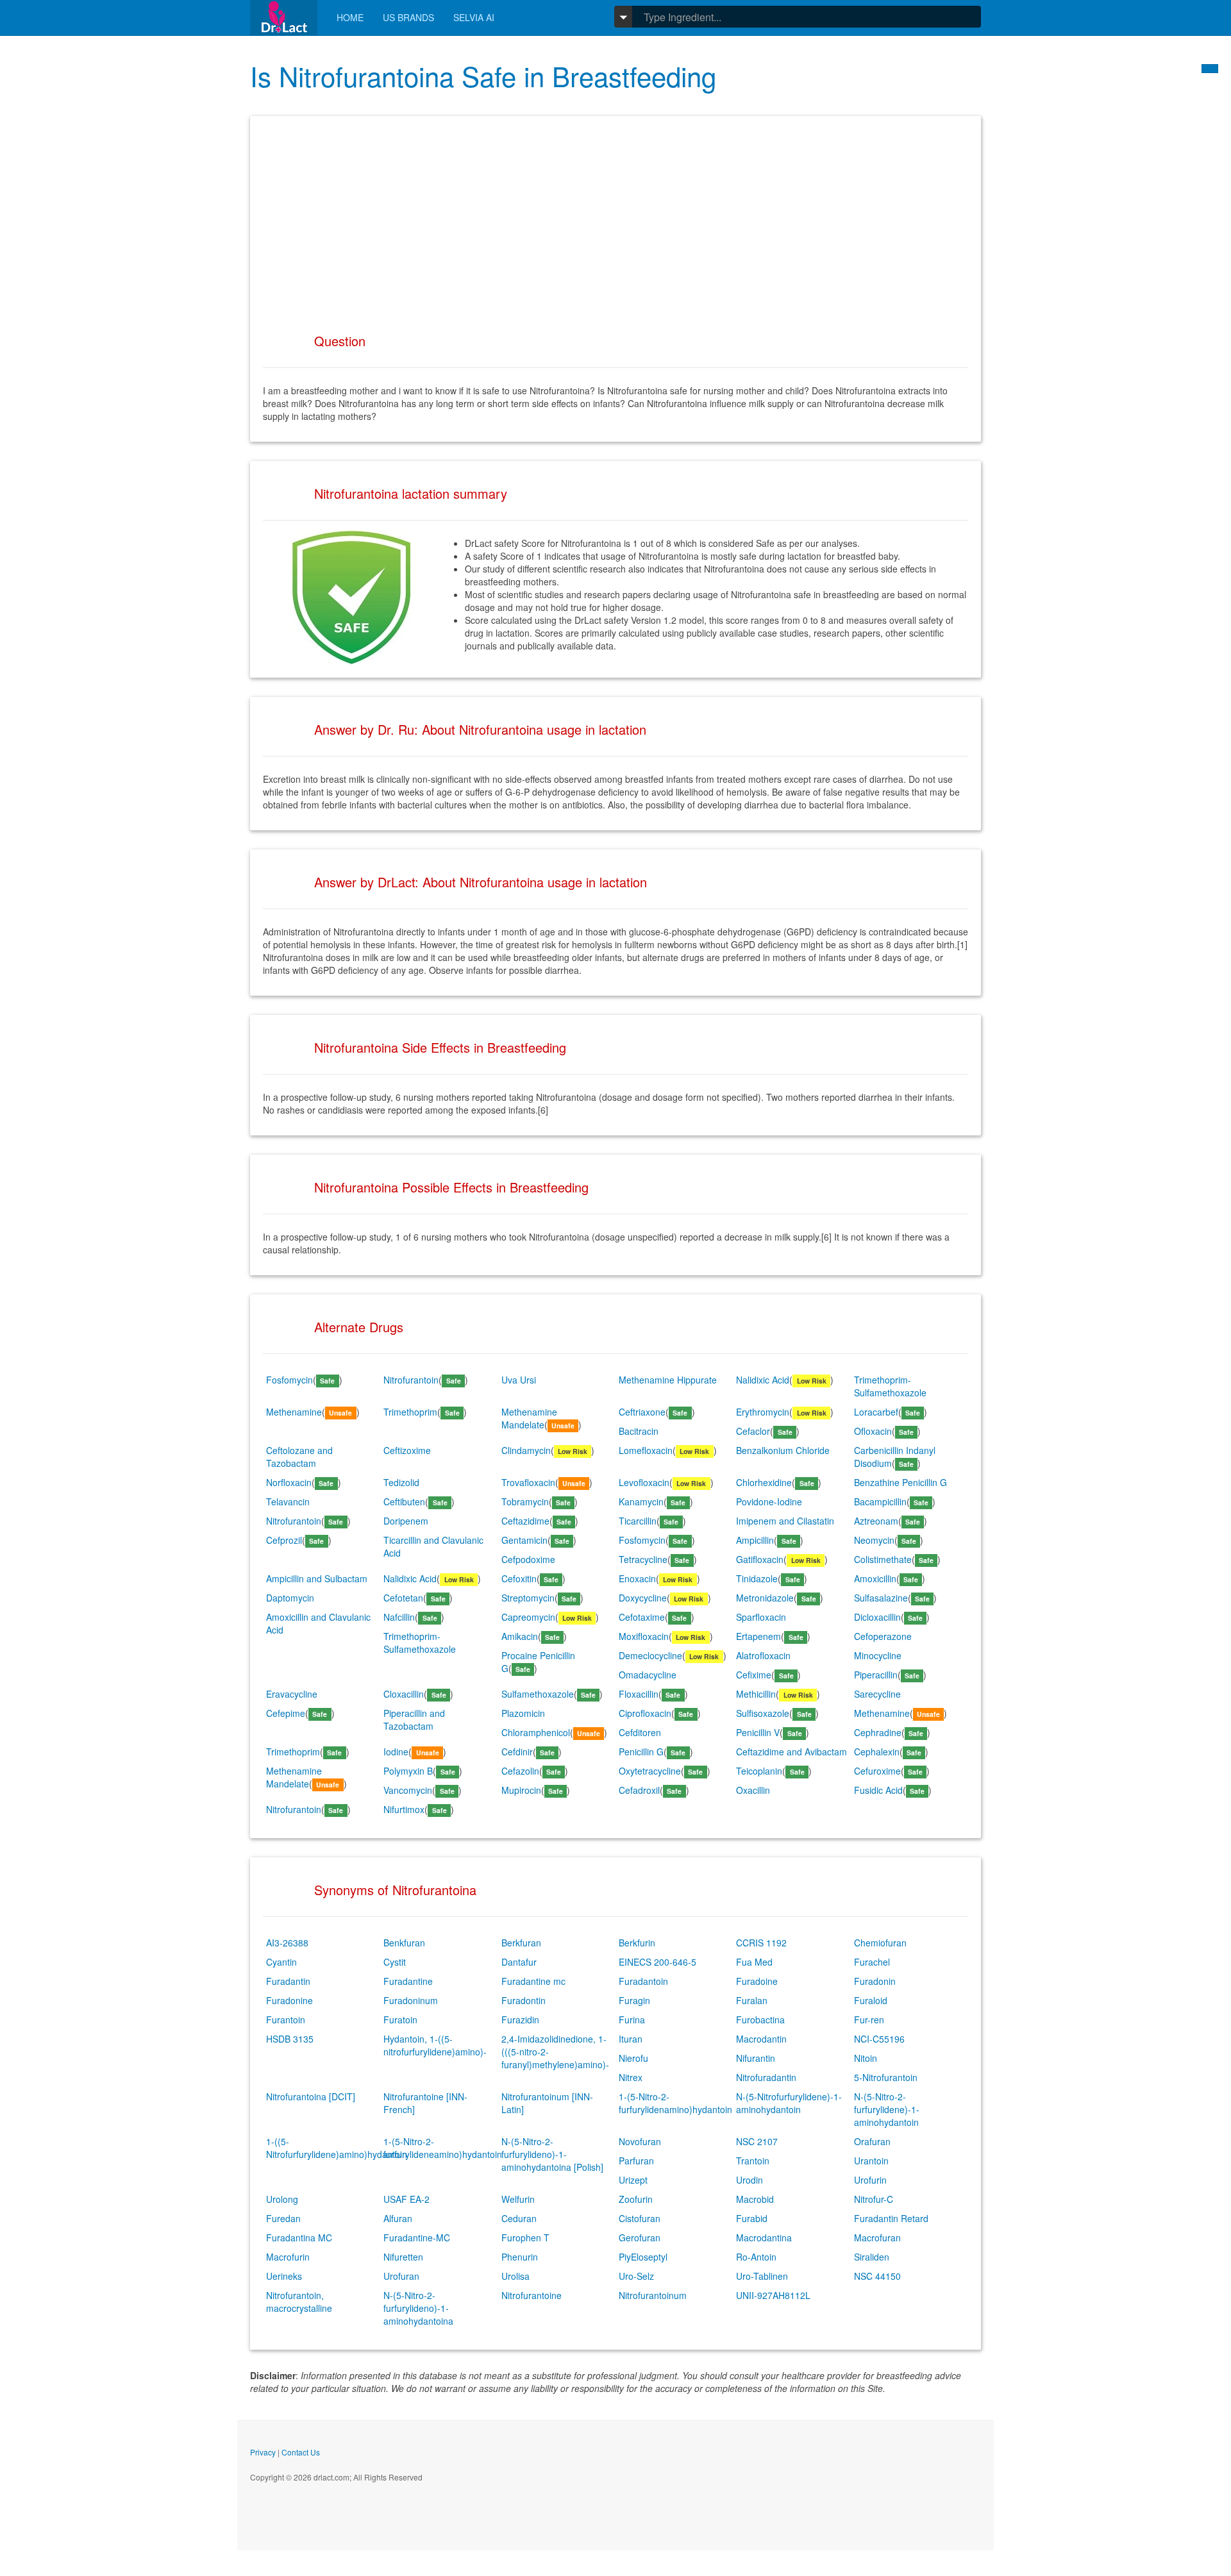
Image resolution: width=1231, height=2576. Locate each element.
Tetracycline (643, 1559)
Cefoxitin (519, 1578)
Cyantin (281, 1962)
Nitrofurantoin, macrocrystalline (299, 2302)
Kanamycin (641, 1501)
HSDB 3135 (290, 2039)
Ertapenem (758, 1636)
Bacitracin (639, 1431)
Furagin (634, 2000)
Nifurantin (756, 2058)
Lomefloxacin (646, 1450)
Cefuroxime (877, 1771)
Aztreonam (876, 1521)
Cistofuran (640, 2218)
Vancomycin (408, 1790)
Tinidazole (757, 1578)
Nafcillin (399, 1617)
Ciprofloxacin (645, 1713)
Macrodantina (764, 2237)
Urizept (633, 2180)
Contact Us (301, 2452)
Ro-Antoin (756, 2257)
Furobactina (760, 2020)
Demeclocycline (650, 1655)
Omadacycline (648, 1675)
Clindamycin (526, 1450)
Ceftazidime (525, 1521)
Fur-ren (869, 2020)
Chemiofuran (880, 1943)
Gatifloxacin (760, 1559)
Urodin (749, 2180)
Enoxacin (637, 1578)
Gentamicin (524, 1540)
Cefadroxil (639, 1790)
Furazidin (520, 2020)
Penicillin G (641, 1752)
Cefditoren (640, 1732)
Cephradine (878, 1732)
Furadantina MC (299, 2237)
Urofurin (870, 2180)
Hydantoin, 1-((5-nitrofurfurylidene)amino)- (435, 2045)
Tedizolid (401, 1482)
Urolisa (515, 2276)
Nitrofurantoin (411, 1380)
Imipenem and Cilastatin (785, 1521)
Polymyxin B (408, 1771)
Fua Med (754, 1962)
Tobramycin (525, 1501)
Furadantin (288, 1981)
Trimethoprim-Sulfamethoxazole (890, 1386)
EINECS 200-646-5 (657, 1962)
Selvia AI (474, 17)
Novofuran (640, 2141)
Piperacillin (876, 1675)
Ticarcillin (638, 1521)
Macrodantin (761, 2039)
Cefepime (286, 1713)
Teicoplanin (759, 1771)
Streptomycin (528, 1598)
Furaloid (871, 2000)
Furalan (752, 2000)
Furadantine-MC (417, 2237)
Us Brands (408, 17)
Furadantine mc (533, 1981)
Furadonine (289, 2000)
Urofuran (401, 2276)
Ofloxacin (873, 1431)
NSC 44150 (877, 2276)
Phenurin (520, 2257)
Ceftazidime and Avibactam (791, 1752)
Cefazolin (520, 1771)
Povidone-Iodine (769, 1501)
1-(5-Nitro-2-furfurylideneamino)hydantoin (443, 2148)
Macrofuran (877, 2237)
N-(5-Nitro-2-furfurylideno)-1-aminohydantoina (418, 2308)
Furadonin (875, 1981)
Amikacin (520, 1636)
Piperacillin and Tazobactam (414, 1719)
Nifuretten (403, 2257)
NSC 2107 (757, 2141)
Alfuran (398, 2218)
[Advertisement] (615, 219)
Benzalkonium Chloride (783, 1450)
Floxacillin (639, 1694)
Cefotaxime (642, 1617)
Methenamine (294, 1412)
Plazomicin (523, 1713)
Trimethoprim (410, 1412)
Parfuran (636, 2161)
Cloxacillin (404, 1694)
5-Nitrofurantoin (886, 2077)
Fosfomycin (289, 1380)
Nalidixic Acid (763, 1380)
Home (350, 17)
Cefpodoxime (528, 1559)
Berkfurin (637, 1943)
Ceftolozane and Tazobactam (299, 1457)
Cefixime (754, 1675)
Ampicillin (755, 1540)
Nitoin (866, 2058)
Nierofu (633, 2058)
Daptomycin (290, 1598)
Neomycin (874, 1540)
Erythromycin (763, 1412)
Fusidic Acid (878, 1790)
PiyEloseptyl (643, 2257)
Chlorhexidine (764, 1482)
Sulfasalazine (881, 1598)
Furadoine (757, 1981)
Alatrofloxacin (763, 1655)
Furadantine (408, 1981)
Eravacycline (292, 1694)
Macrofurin (288, 2257)
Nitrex (631, 2077)
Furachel (872, 1962)
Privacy (263, 2452)
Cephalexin (877, 1752)
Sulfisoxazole (763, 1713)
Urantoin (871, 2161)
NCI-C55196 (879, 2039)
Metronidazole (765, 1598)
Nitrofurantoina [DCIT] (311, 2096)
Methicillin (756, 1694)
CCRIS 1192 (761, 1943)
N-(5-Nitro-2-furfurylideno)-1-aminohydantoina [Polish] (552, 2154)
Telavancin (288, 1501)
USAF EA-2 (406, 2199)
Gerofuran (640, 2237)
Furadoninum (411, 2000)
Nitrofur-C (874, 2199)
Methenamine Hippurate (668, 1380)
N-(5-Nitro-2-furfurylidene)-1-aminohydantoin (887, 2109)
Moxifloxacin (644, 1636)
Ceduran (519, 2218)
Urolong (282, 2199)
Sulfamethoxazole (538, 1694)
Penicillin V (758, 1732)
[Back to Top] (1210, 69)
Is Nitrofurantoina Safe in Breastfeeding (483, 76)
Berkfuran (521, 1943)
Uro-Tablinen (762, 2276)
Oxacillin (753, 1790)
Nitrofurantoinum (653, 2295)
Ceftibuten (404, 1501)
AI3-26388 (287, 1943)
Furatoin (400, 2020)
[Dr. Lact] (284, 18)
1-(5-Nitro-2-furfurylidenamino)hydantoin (675, 2103)
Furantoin (286, 2020)
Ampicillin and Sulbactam (317, 1578)
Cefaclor (753, 1431)
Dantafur (519, 1962)
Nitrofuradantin (766, 2077)
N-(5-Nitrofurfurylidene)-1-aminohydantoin (789, 2103)
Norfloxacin (289, 1482)
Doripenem (406, 1521)
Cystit (395, 1962)
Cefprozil (284, 1540)
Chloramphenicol (536, 1732)
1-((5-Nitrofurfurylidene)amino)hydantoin (337, 2148)
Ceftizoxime (407, 1450)
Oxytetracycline (650, 1771)
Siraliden (872, 2257)
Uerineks (284, 2276)
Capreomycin (528, 1617)
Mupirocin (521, 1790)
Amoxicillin (875, 1578)
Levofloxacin (644, 1482)
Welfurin (518, 2199)
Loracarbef (876, 1412)
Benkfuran (404, 1943)
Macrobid (755, 2199)
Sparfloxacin (761, 1617)
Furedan (283, 2218)
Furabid (752, 2218)
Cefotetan (403, 1598)
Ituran (631, 2039)
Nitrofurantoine (532, 2295)
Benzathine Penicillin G (900, 1482)
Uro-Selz (636, 2276)
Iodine (396, 1752)
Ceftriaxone (642, 1412)
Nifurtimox (404, 1809)
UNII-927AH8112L (773, 2295)
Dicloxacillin (877, 1617)
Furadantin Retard (891, 2218)
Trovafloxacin (528, 1482)
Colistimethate (883, 1559)
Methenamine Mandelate (529, 1418)
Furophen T (525, 2237)
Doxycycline (643, 1598)
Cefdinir (517, 1752)
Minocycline (878, 1655)
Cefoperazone (883, 1636)
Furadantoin (643, 1981)
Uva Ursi (519, 1380)
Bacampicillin (880, 1501)
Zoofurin (636, 2199)
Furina (632, 2020)
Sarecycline (877, 1694)
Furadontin (523, 2000)
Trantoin (753, 2161)
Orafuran (872, 2141)
